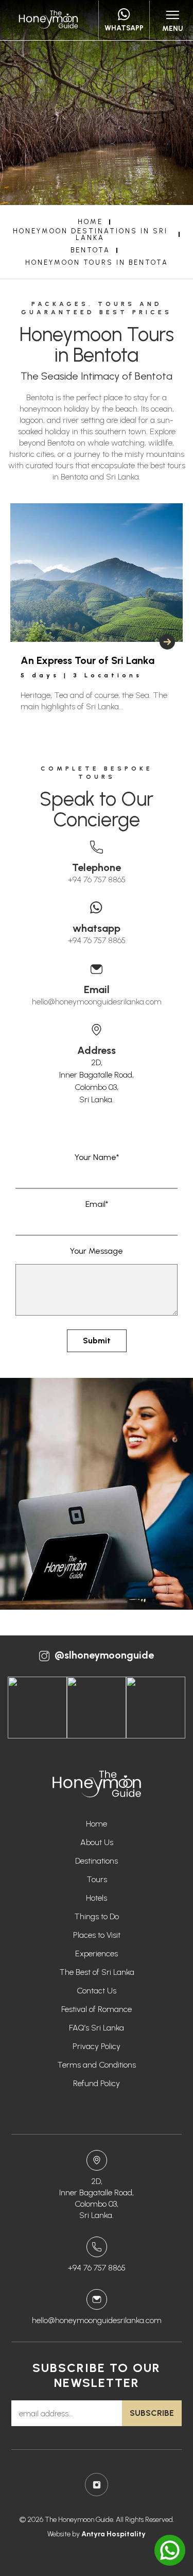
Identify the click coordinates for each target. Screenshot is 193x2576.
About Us (97, 1842)
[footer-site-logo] (97, 1785)
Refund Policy (97, 2083)
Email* (97, 1204)
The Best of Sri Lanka (97, 1972)
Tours (97, 1879)
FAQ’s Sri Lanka (97, 2028)
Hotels (97, 1898)
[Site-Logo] (48, 20)
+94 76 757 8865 (97, 880)
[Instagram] (97, 2485)
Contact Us (97, 1991)
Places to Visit (97, 1935)
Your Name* (97, 1157)
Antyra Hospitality (113, 2534)
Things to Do (97, 1916)
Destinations (97, 1861)
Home (97, 1824)
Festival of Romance (97, 2009)
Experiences (97, 1954)
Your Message (97, 1251)
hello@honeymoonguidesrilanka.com (97, 1002)
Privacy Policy (97, 2046)
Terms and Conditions (97, 2065)
